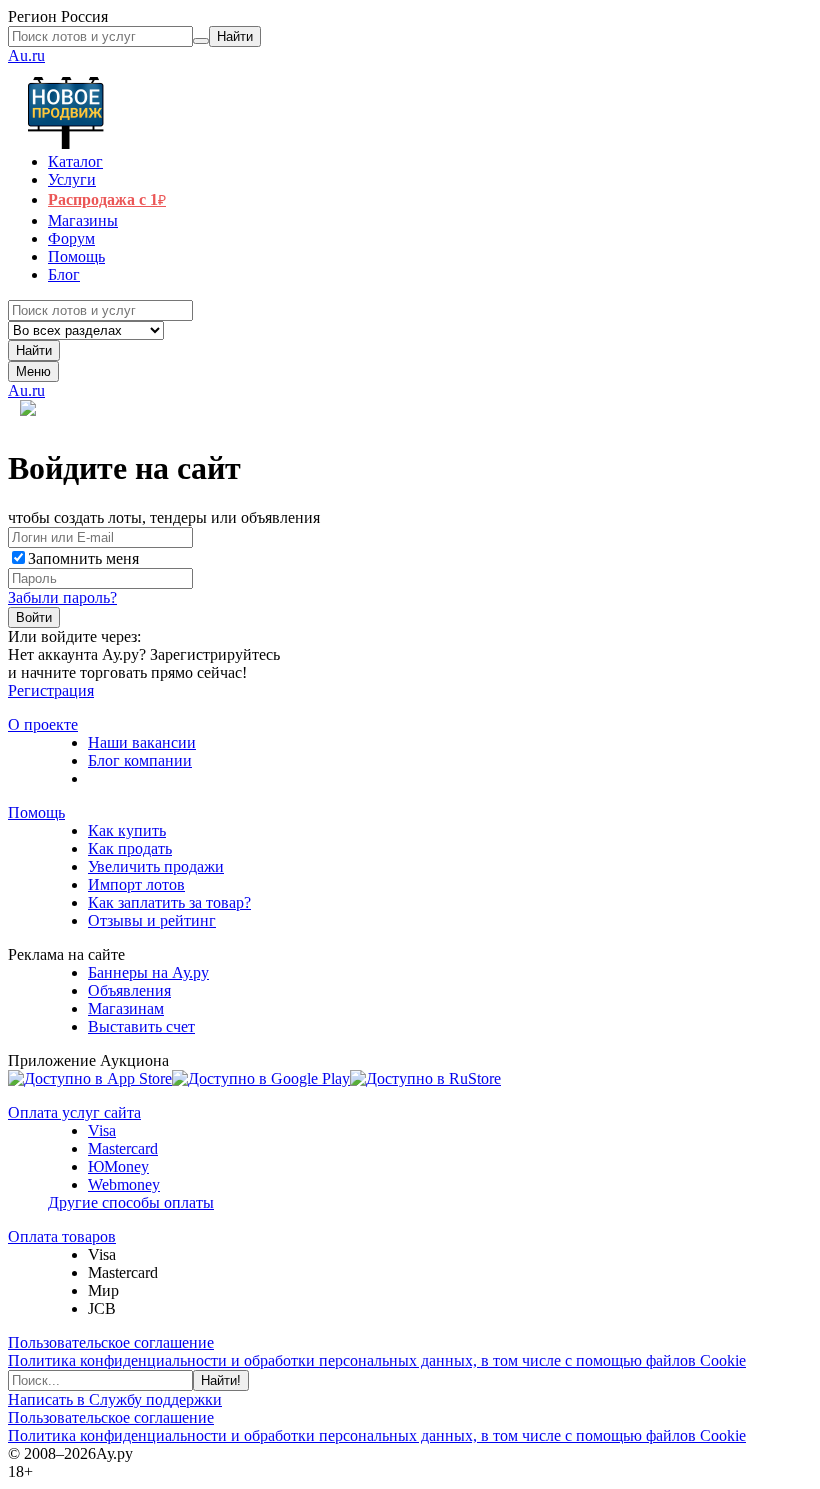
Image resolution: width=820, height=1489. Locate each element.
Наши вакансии (142, 742)
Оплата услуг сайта (74, 1112)
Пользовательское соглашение (111, 1342)
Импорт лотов (136, 884)
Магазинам (126, 1008)
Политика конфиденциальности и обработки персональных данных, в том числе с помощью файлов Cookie (377, 1360)
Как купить (127, 830)
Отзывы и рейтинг (152, 920)
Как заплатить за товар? (169, 902)
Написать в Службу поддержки (115, 1399)
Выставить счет (141, 1026)
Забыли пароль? (62, 597)
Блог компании (140, 760)
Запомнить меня (83, 558)
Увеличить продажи (156, 866)
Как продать (130, 848)
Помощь (36, 812)
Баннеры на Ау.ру (148, 972)
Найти (34, 350)
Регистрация (51, 690)
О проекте (43, 724)
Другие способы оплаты (131, 1202)
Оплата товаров (62, 1236)
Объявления (129, 990)
